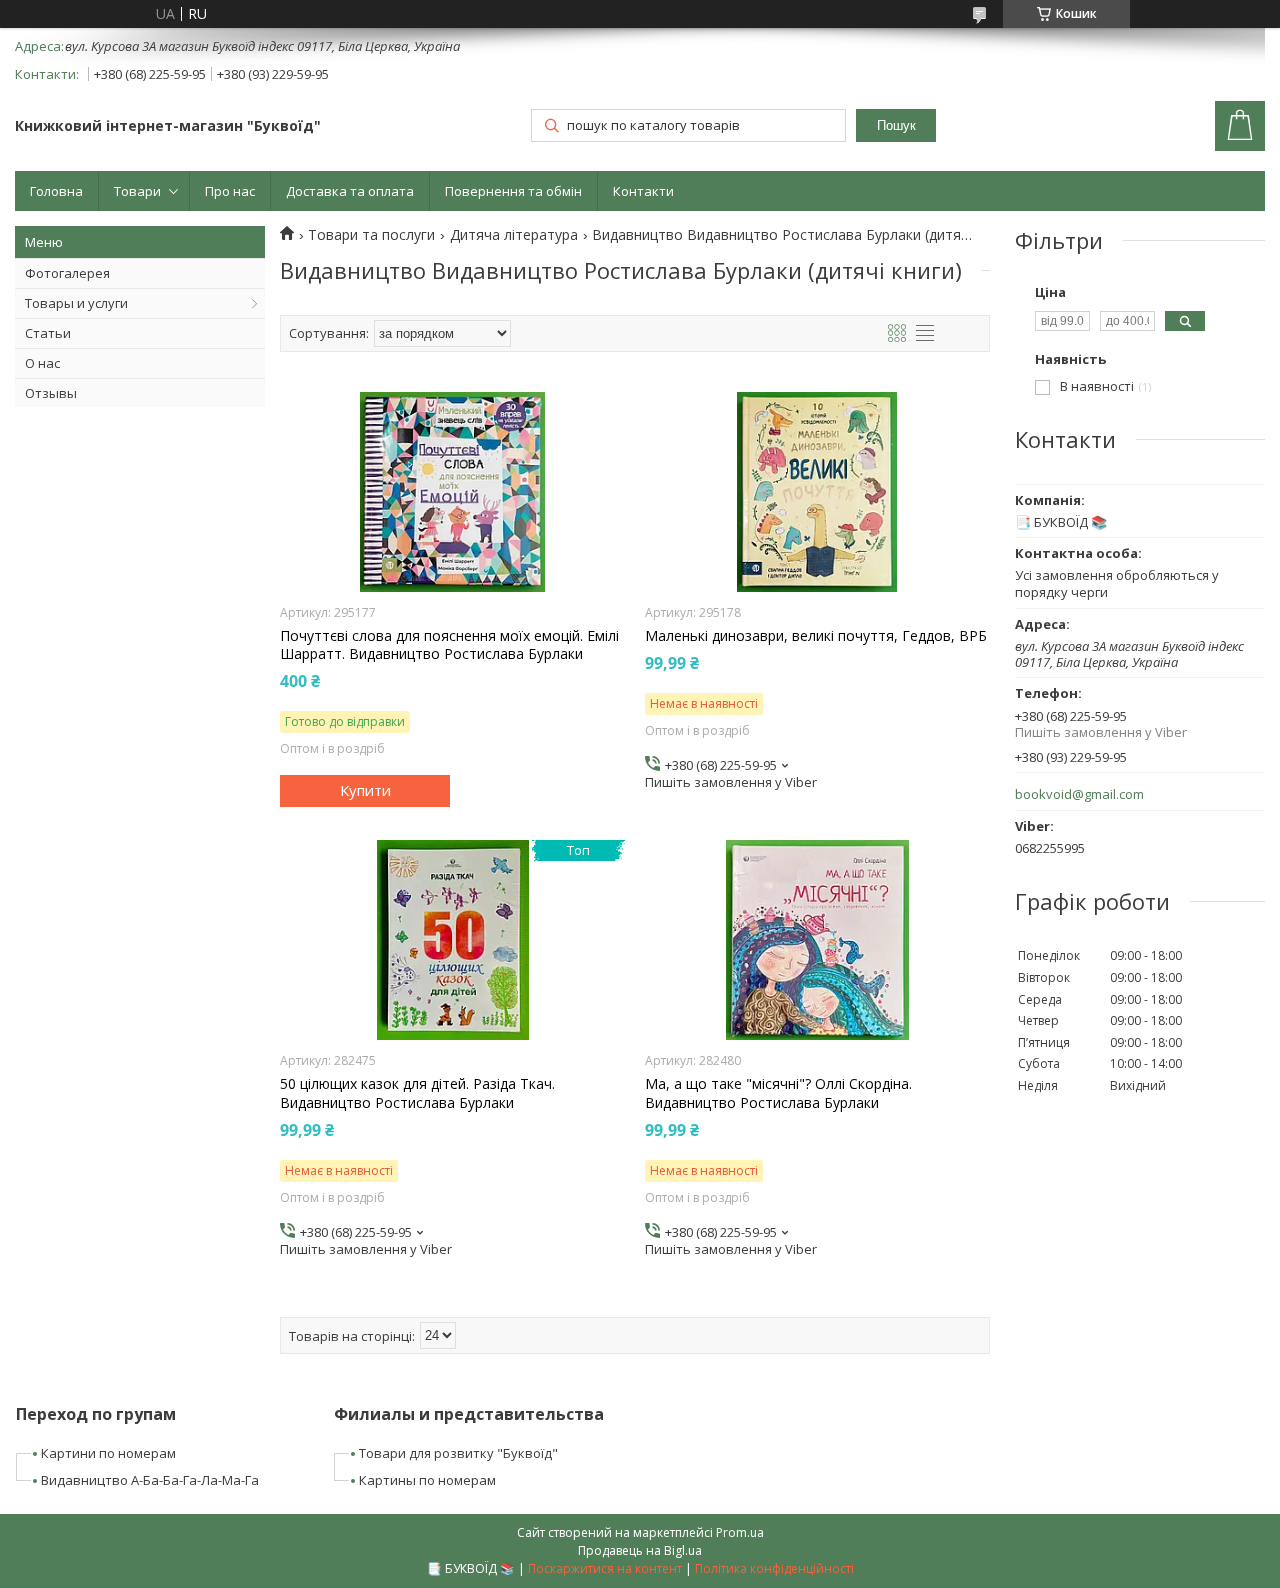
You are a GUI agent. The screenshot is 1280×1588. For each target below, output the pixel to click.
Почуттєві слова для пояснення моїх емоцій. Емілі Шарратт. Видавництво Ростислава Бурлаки (449, 645)
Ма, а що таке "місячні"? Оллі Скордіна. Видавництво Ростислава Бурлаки (778, 1093)
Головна (56, 191)
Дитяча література (514, 235)
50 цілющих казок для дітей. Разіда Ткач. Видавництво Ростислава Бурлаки (417, 1093)
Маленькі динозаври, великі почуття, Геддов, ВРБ (816, 636)
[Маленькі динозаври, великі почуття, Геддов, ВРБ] (817, 492)
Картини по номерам (108, 1453)
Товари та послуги (371, 235)
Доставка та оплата (350, 191)
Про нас (230, 191)
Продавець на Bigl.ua (640, 1550)
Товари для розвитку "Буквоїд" (458, 1453)
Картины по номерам (427, 1480)
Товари (137, 191)
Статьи (48, 333)
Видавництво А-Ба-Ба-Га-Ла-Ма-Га (150, 1480)
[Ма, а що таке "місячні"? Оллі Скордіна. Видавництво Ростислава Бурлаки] (817, 940)
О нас (42, 363)
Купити (365, 790)
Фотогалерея (67, 273)
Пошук (896, 125)
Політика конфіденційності (774, 1568)
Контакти (643, 191)
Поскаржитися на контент (605, 1568)
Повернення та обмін (513, 191)
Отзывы (51, 393)
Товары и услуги (76, 303)
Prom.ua (740, 1532)
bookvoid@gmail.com (1079, 794)
